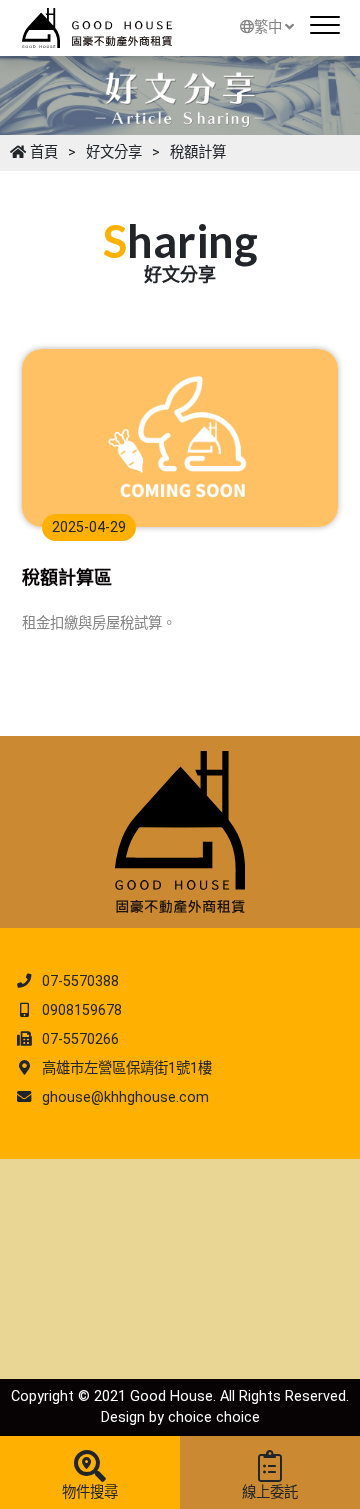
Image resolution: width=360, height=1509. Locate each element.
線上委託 (270, 1492)
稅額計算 (198, 152)
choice (190, 1417)
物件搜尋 (90, 1492)
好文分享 (114, 152)
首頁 (42, 152)
